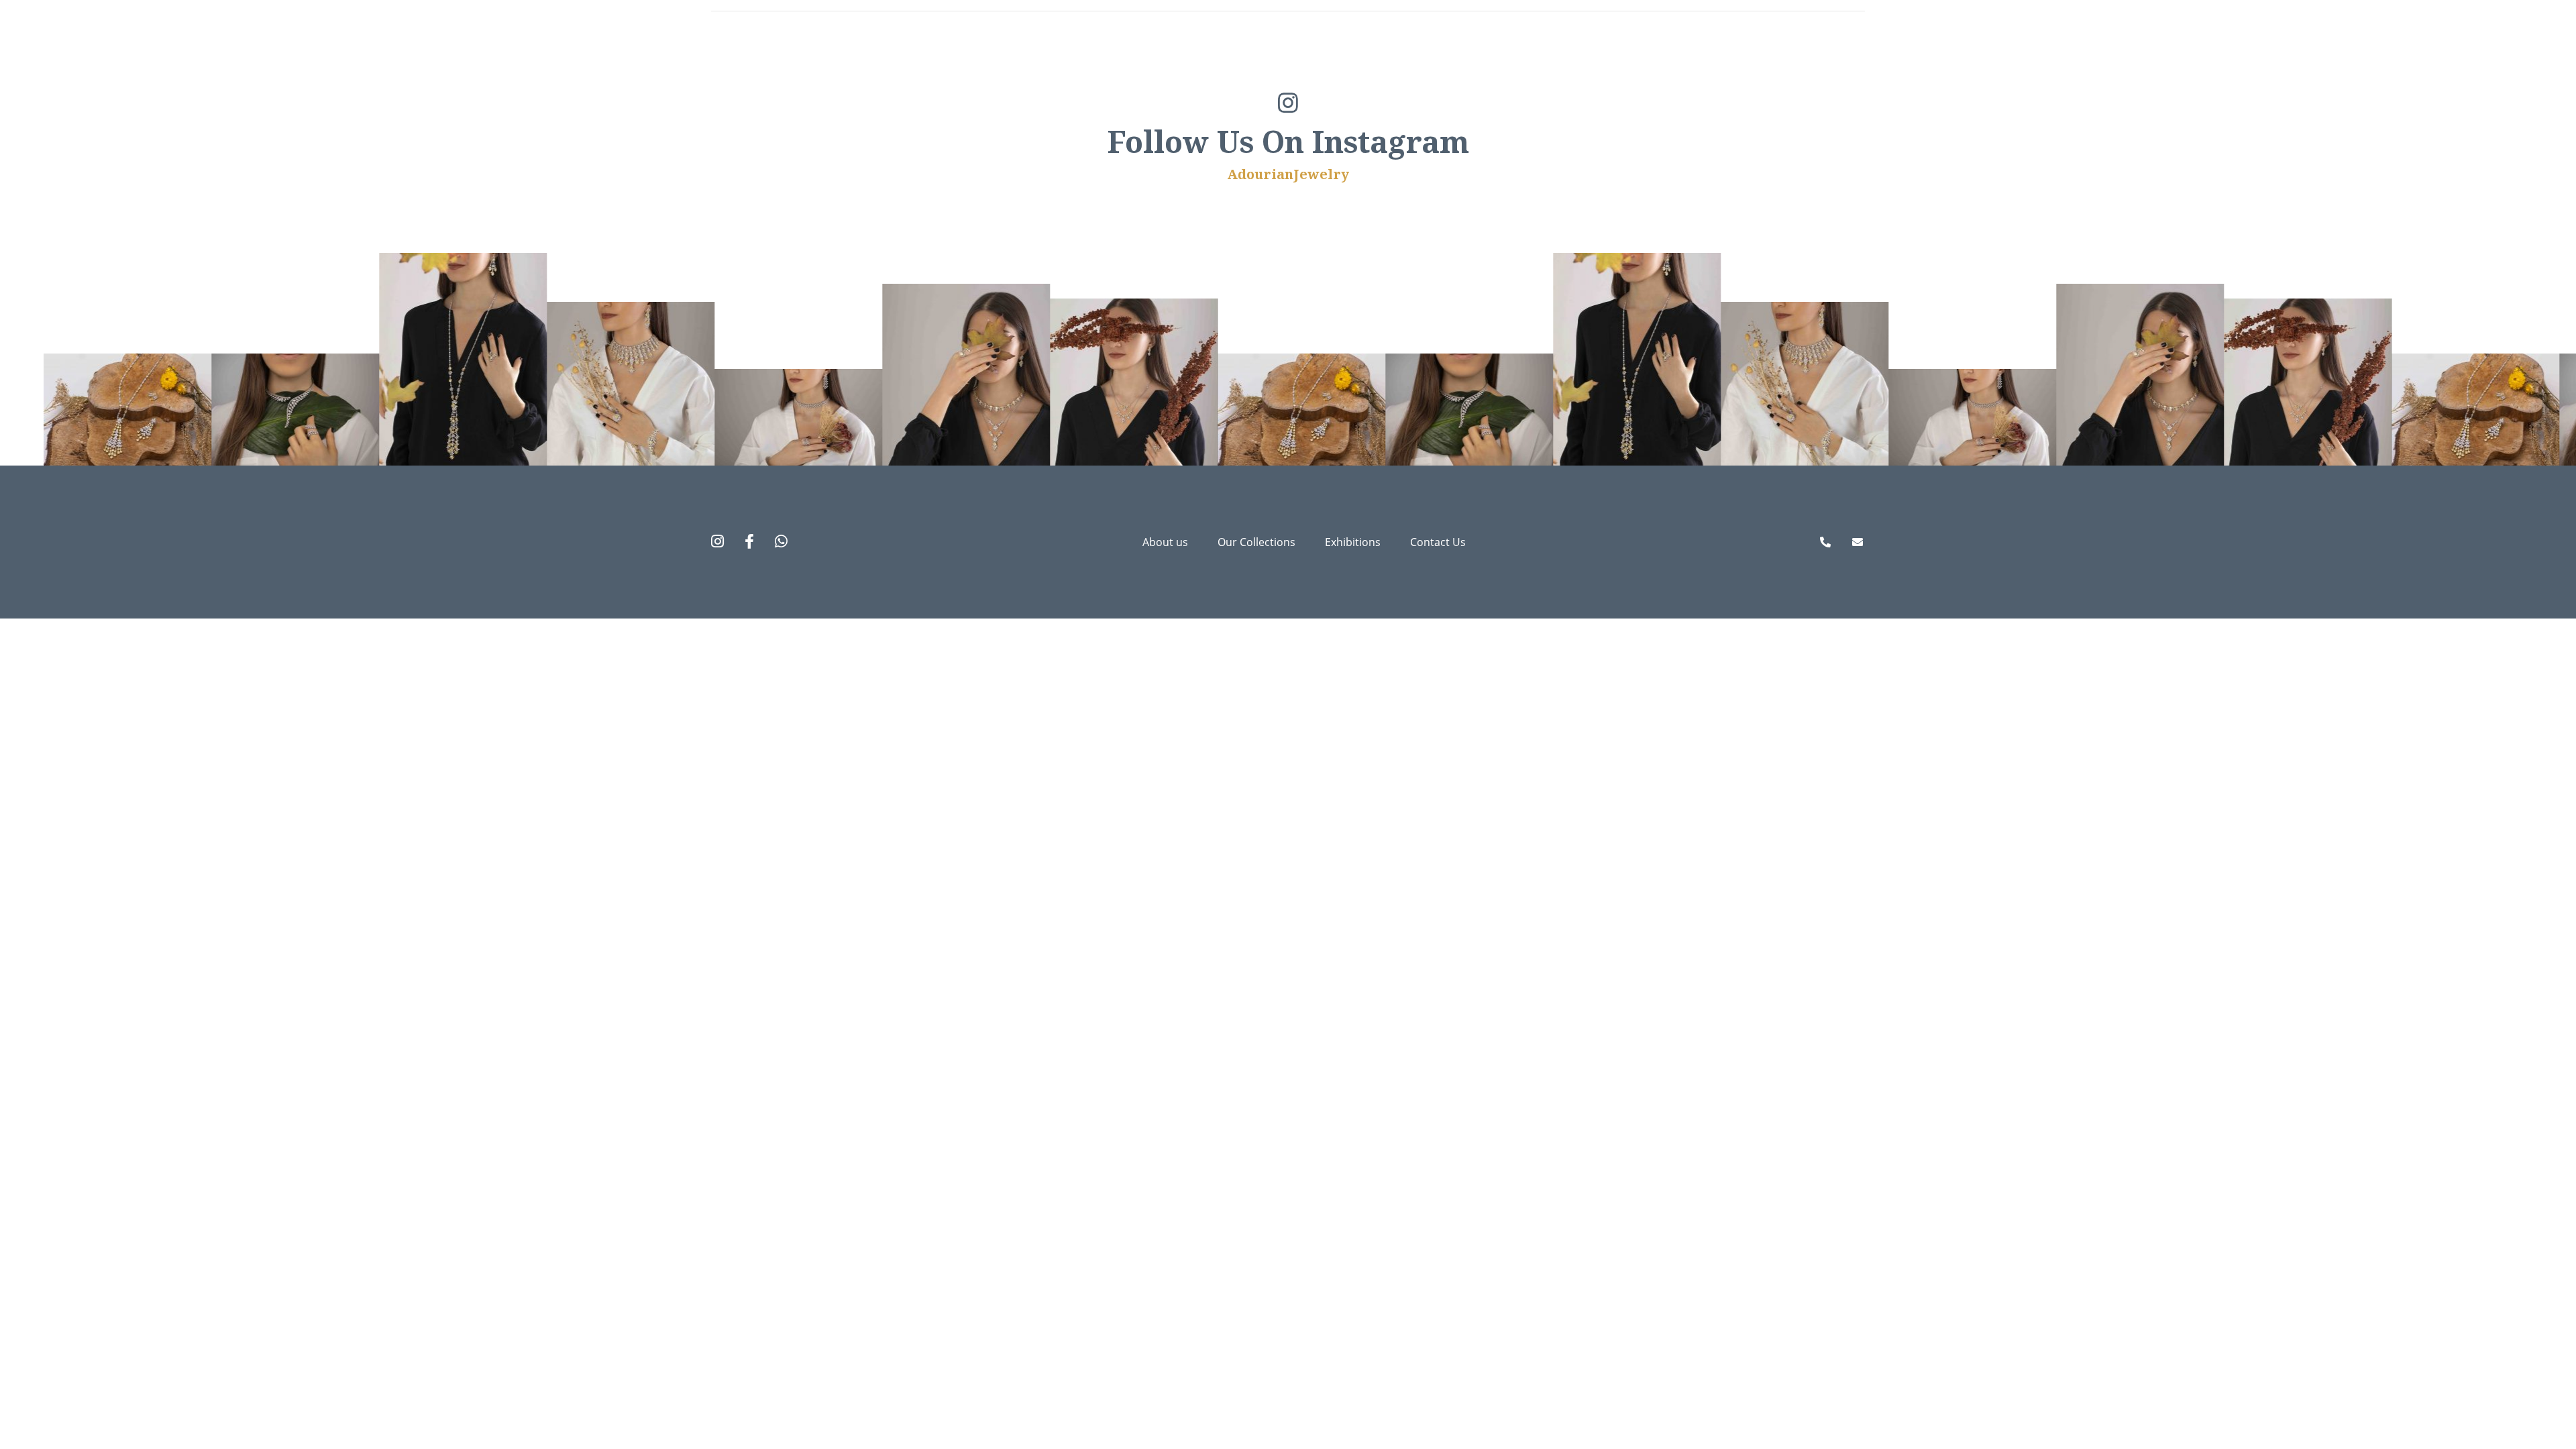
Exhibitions (1715, 57)
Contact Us (1835, 57)
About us (1446, 57)
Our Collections (1573, 57)
